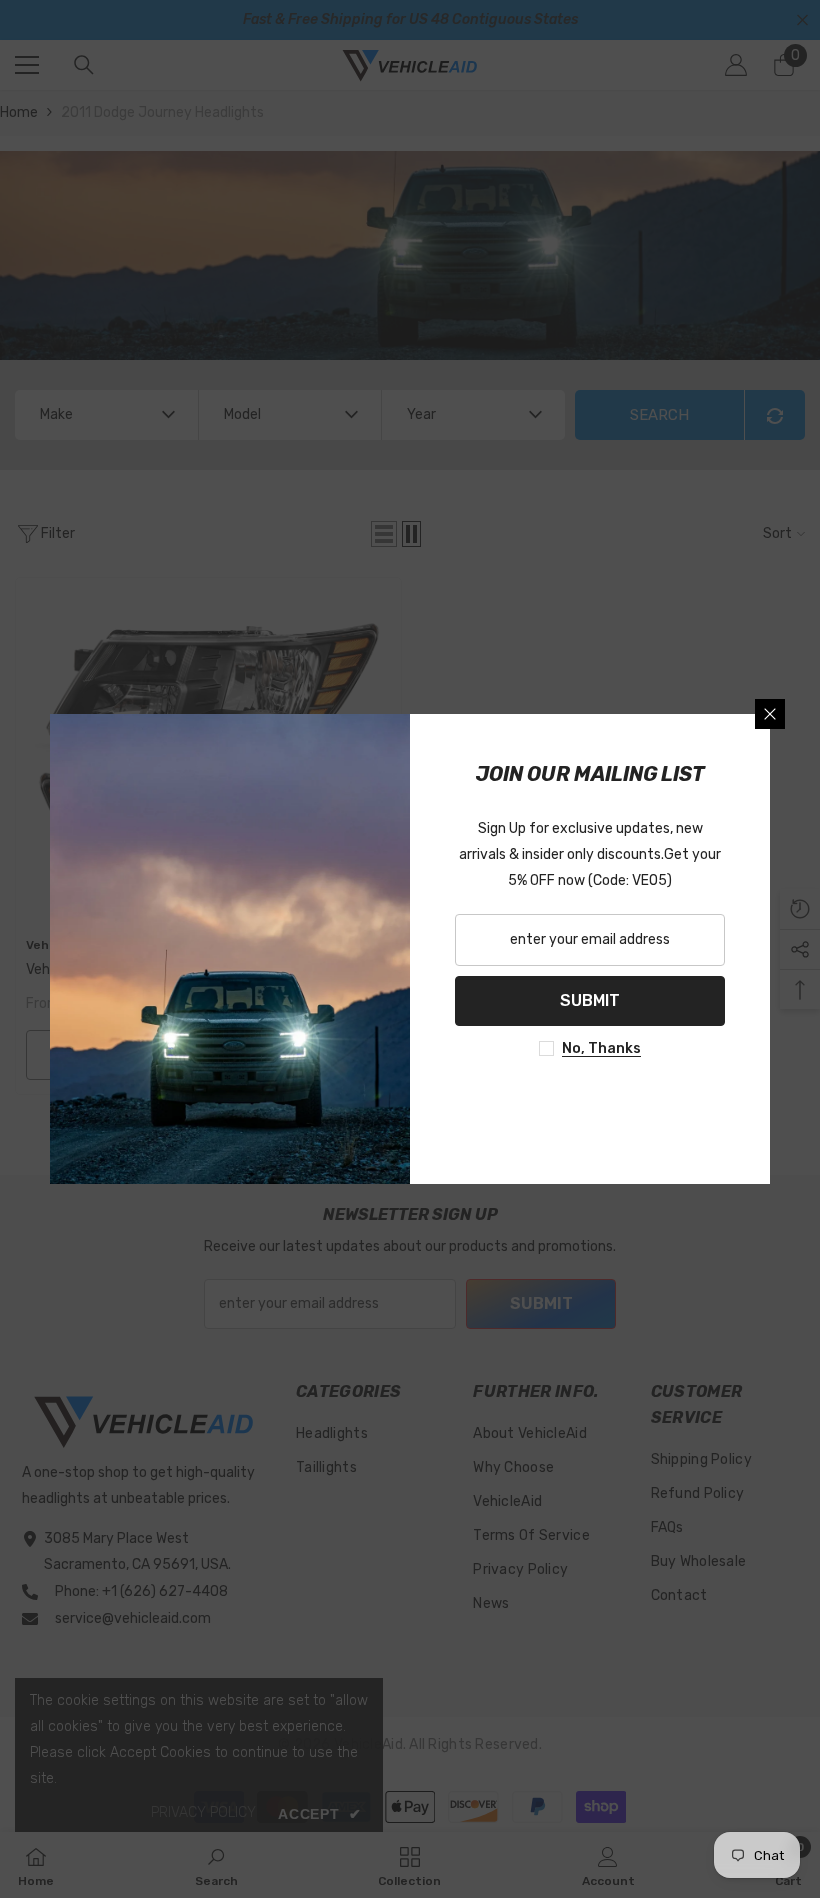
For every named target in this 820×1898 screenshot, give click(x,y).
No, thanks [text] (601, 1048)
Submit (590, 1000)
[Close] (770, 714)
